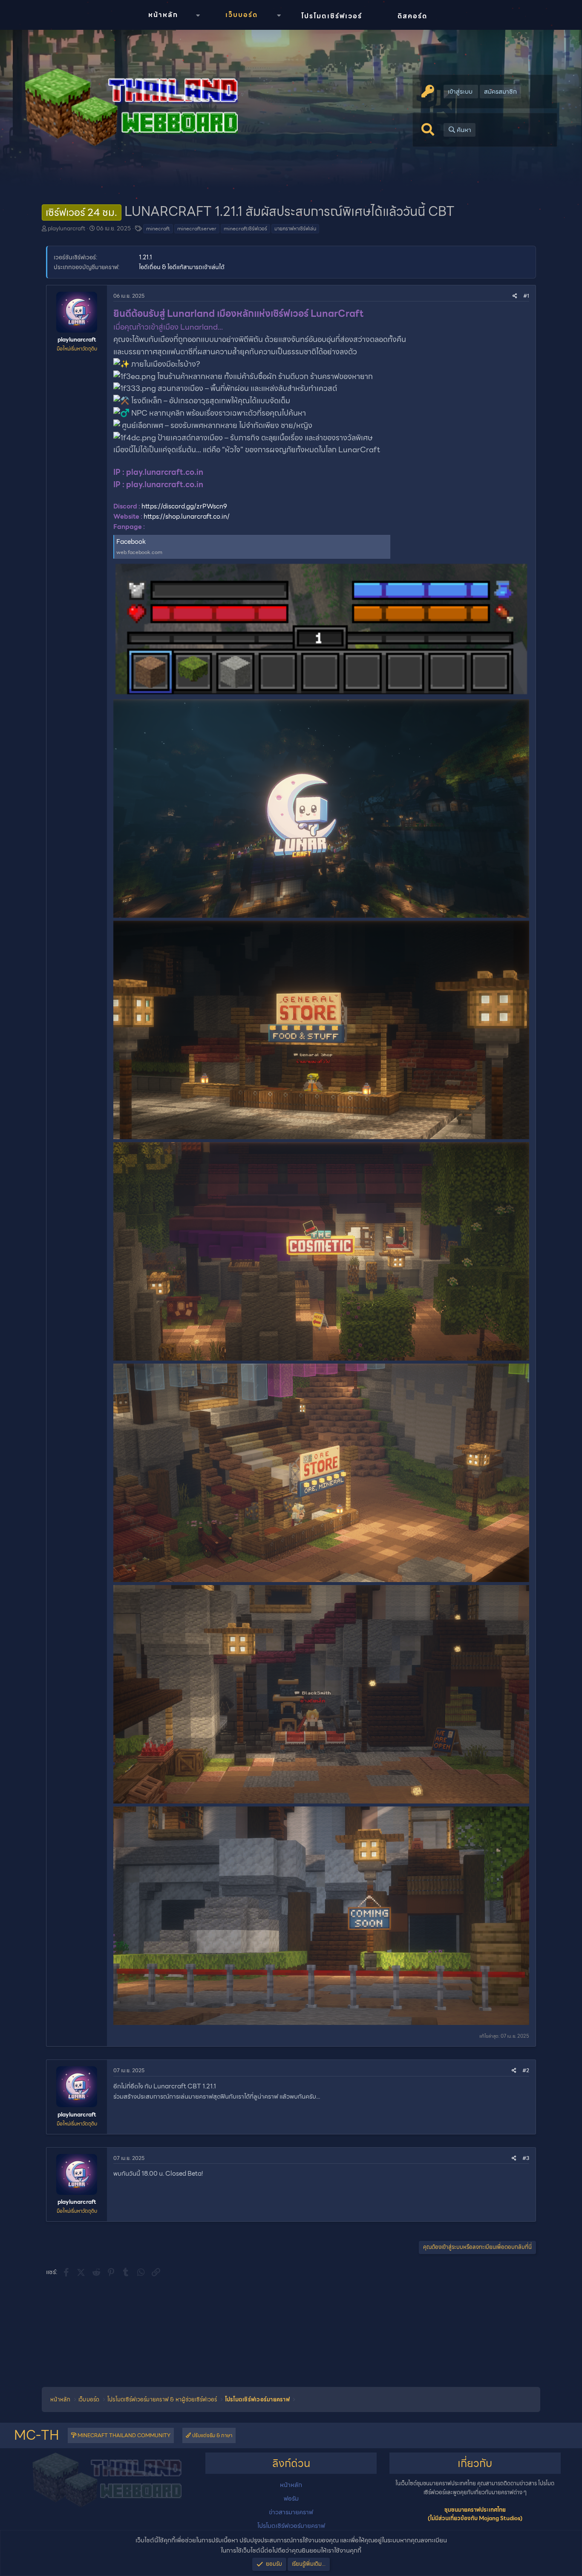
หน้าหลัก (163, 15)
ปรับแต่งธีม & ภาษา (212, 2435)
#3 (526, 2158)
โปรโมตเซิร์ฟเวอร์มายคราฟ (291, 2526)
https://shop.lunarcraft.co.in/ (187, 517)
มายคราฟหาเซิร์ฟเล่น (295, 228)
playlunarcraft (66, 228)
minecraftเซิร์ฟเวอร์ (245, 228)
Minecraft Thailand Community (123, 2435)
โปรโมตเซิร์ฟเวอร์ (332, 16)
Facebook (131, 542)
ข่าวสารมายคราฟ (291, 2512)
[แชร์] (515, 296)
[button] (198, 16)
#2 (526, 2070)
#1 (526, 296)
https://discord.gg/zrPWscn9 (184, 506)
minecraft (158, 228)
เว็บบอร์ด (242, 15)
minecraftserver (197, 228)
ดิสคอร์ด (412, 16)
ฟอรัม (291, 2498)
